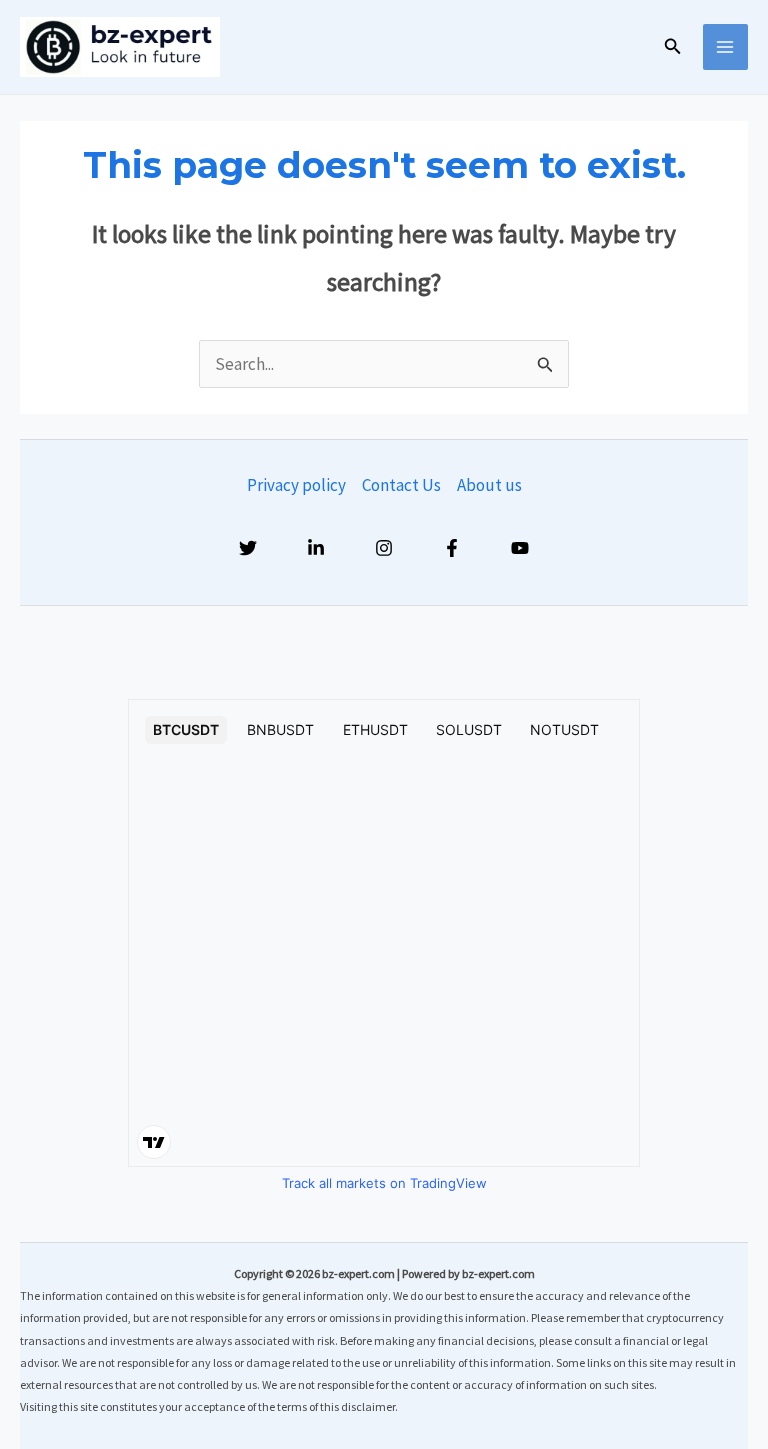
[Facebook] (452, 548)
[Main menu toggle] (726, 47)
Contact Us (401, 485)
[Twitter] (248, 548)
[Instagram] (384, 548)
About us (489, 485)
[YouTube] (520, 548)
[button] (673, 47)
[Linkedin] (316, 548)
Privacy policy (296, 485)
